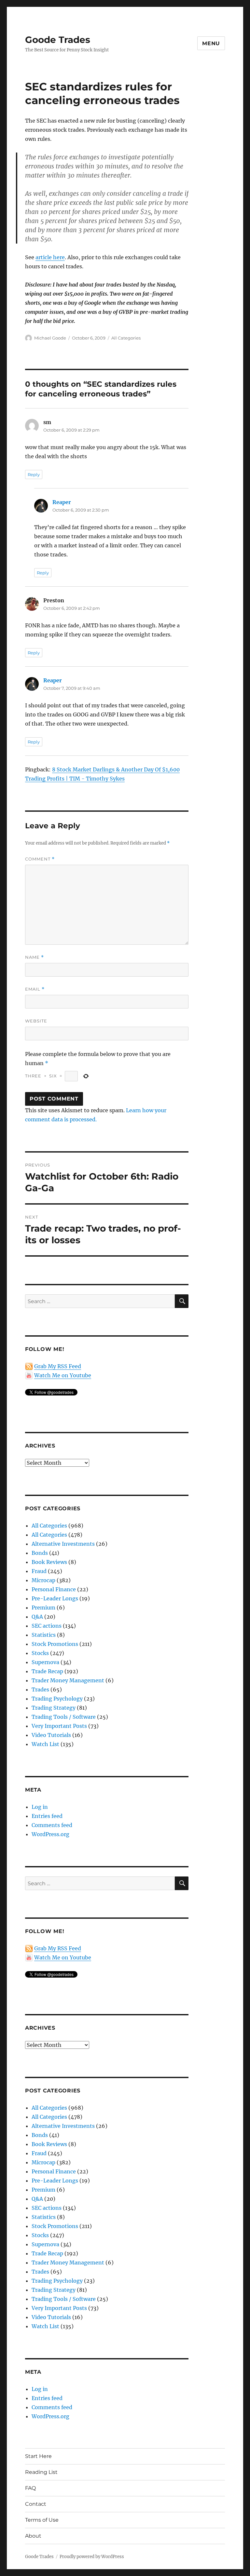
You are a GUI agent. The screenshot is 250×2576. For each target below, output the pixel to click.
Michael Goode (50, 338)
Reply (34, 474)
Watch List (45, 1744)
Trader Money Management (68, 1680)
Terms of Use (42, 2520)
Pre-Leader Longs (55, 1598)
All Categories (126, 338)
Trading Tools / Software (64, 1717)
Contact (36, 2504)
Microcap (43, 1580)
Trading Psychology (57, 1699)
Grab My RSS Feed (58, 1366)
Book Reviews (49, 1562)
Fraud (39, 1571)
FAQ (30, 2488)
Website (36, 1021)
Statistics (44, 1635)
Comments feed (52, 1825)
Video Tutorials (51, 1735)
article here (50, 257)
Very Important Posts (59, 1726)
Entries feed (47, 1816)
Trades (40, 1689)
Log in (40, 1807)
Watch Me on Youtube (63, 1375)
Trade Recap (47, 1671)
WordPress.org (50, 1834)
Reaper (62, 502)
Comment (40, 859)
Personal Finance (54, 1589)
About (33, 2536)
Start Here (38, 2456)
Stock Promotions (55, 1644)
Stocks (40, 1653)
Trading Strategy (54, 1708)
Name (35, 957)
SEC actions (47, 1626)
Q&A (37, 1617)
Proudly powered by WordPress (92, 2557)
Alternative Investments (63, 1544)
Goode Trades (58, 40)
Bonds (40, 1553)
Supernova (45, 1662)
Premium (43, 1608)
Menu (211, 43)
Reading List (41, 2472)
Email (35, 989)
